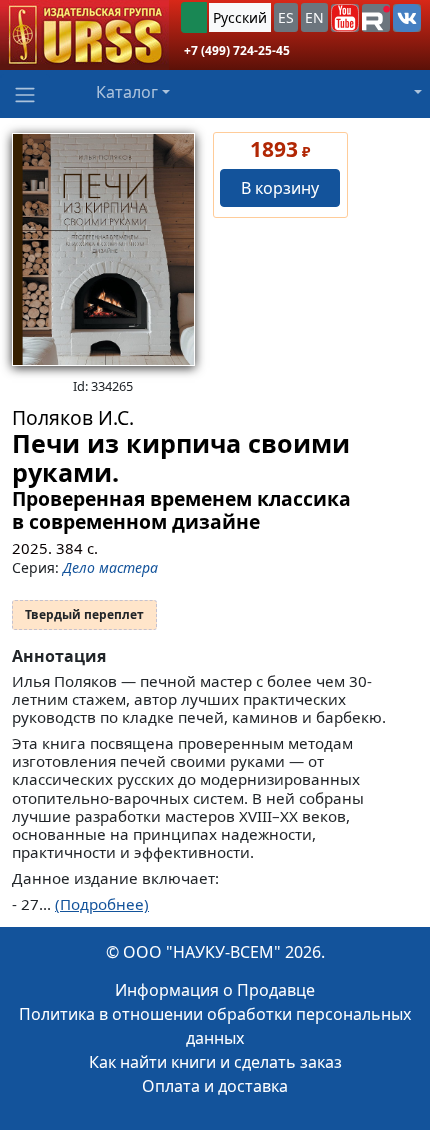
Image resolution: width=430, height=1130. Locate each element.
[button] (345, 18)
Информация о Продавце (215, 990)
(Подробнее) (102, 904)
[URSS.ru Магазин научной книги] (84, 35)
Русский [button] (240, 17)
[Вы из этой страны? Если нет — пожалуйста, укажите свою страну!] (194, 17)
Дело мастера (110, 567)
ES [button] (286, 17)
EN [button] (314, 17)
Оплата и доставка (215, 1086)
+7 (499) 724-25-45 (237, 50)
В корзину (280, 188)
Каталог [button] (127, 92)
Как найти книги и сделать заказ (215, 1062)
